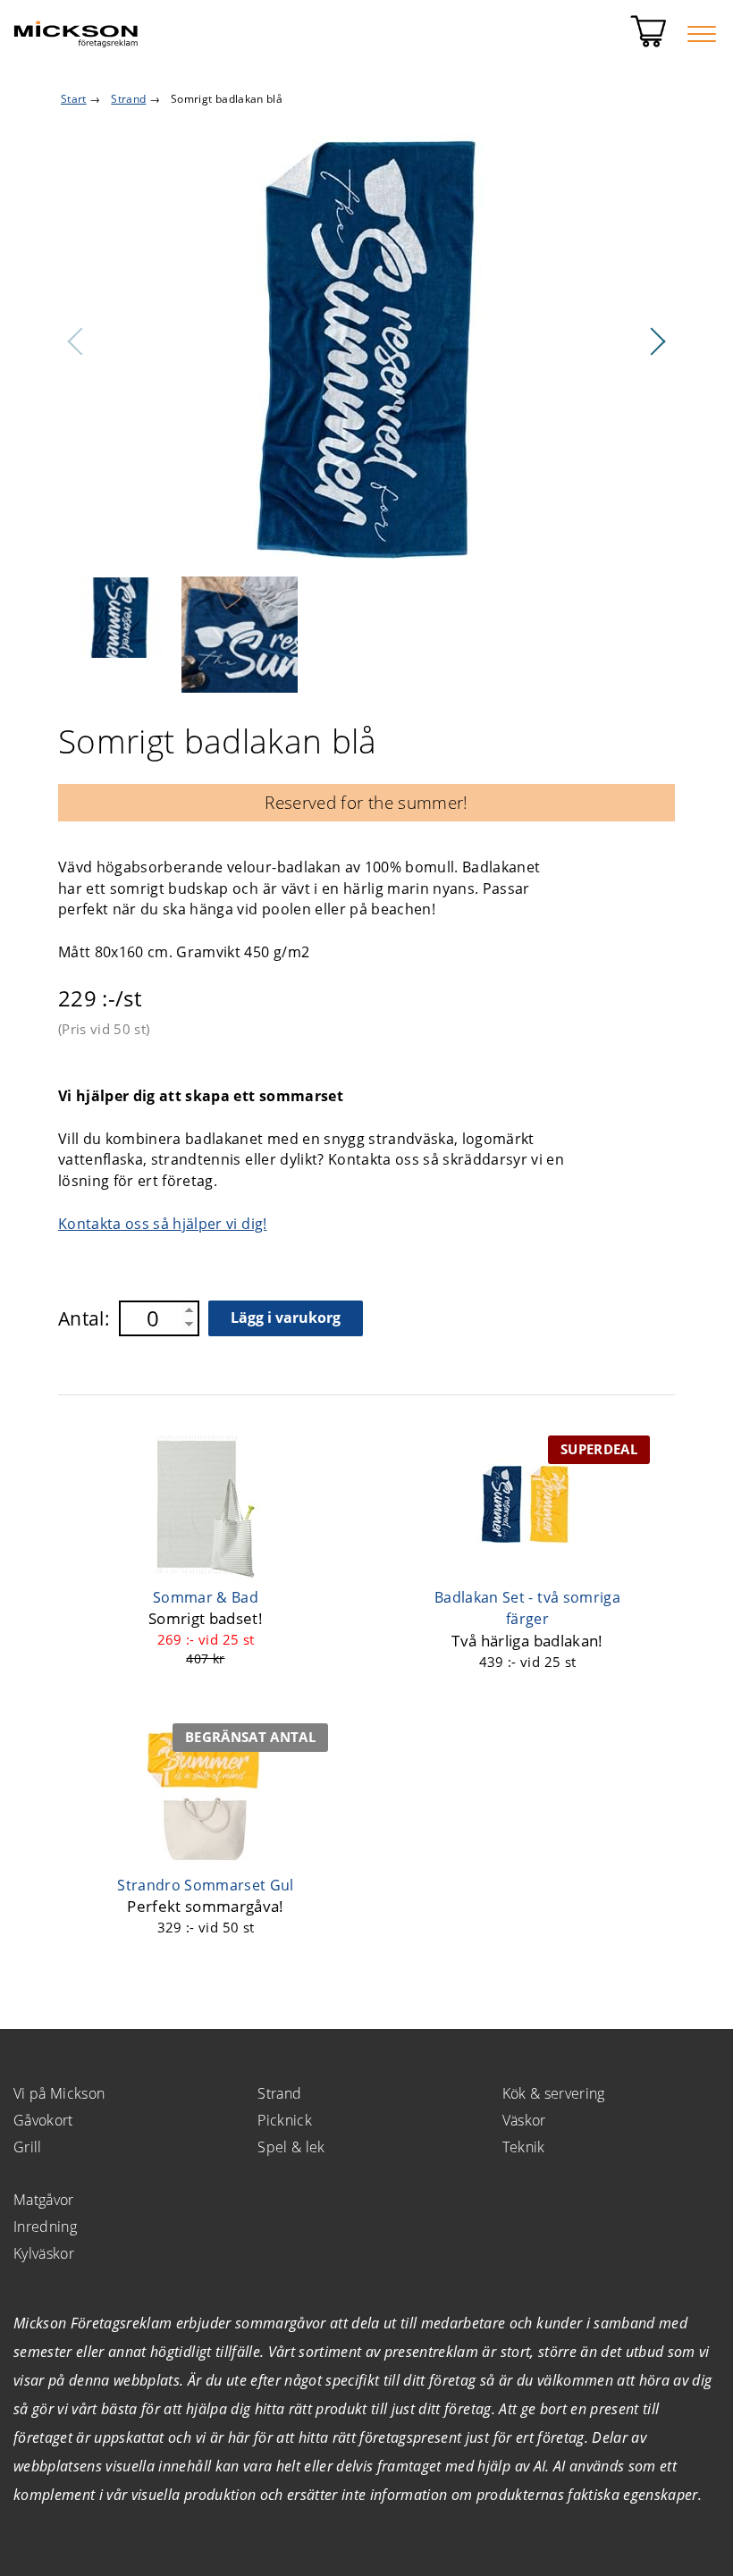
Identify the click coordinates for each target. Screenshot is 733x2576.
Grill (28, 2147)
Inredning (45, 2227)
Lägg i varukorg (286, 1317)
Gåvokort (43, 2120)
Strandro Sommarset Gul (205, 1885)
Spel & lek (291, 2147)
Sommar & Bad (206, 1597)
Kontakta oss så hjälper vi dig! (163, 1224)
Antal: (84, 1318)
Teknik (524, 2147)
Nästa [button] (657, 341)
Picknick (285, 2120)
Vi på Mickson (59, 2093)
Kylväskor (44, 2253)
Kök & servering (554, 2093)
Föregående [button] (76, 341)
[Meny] (702, 34)
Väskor (524, 2120)
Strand (279, 2093)
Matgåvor (44, 2200)
